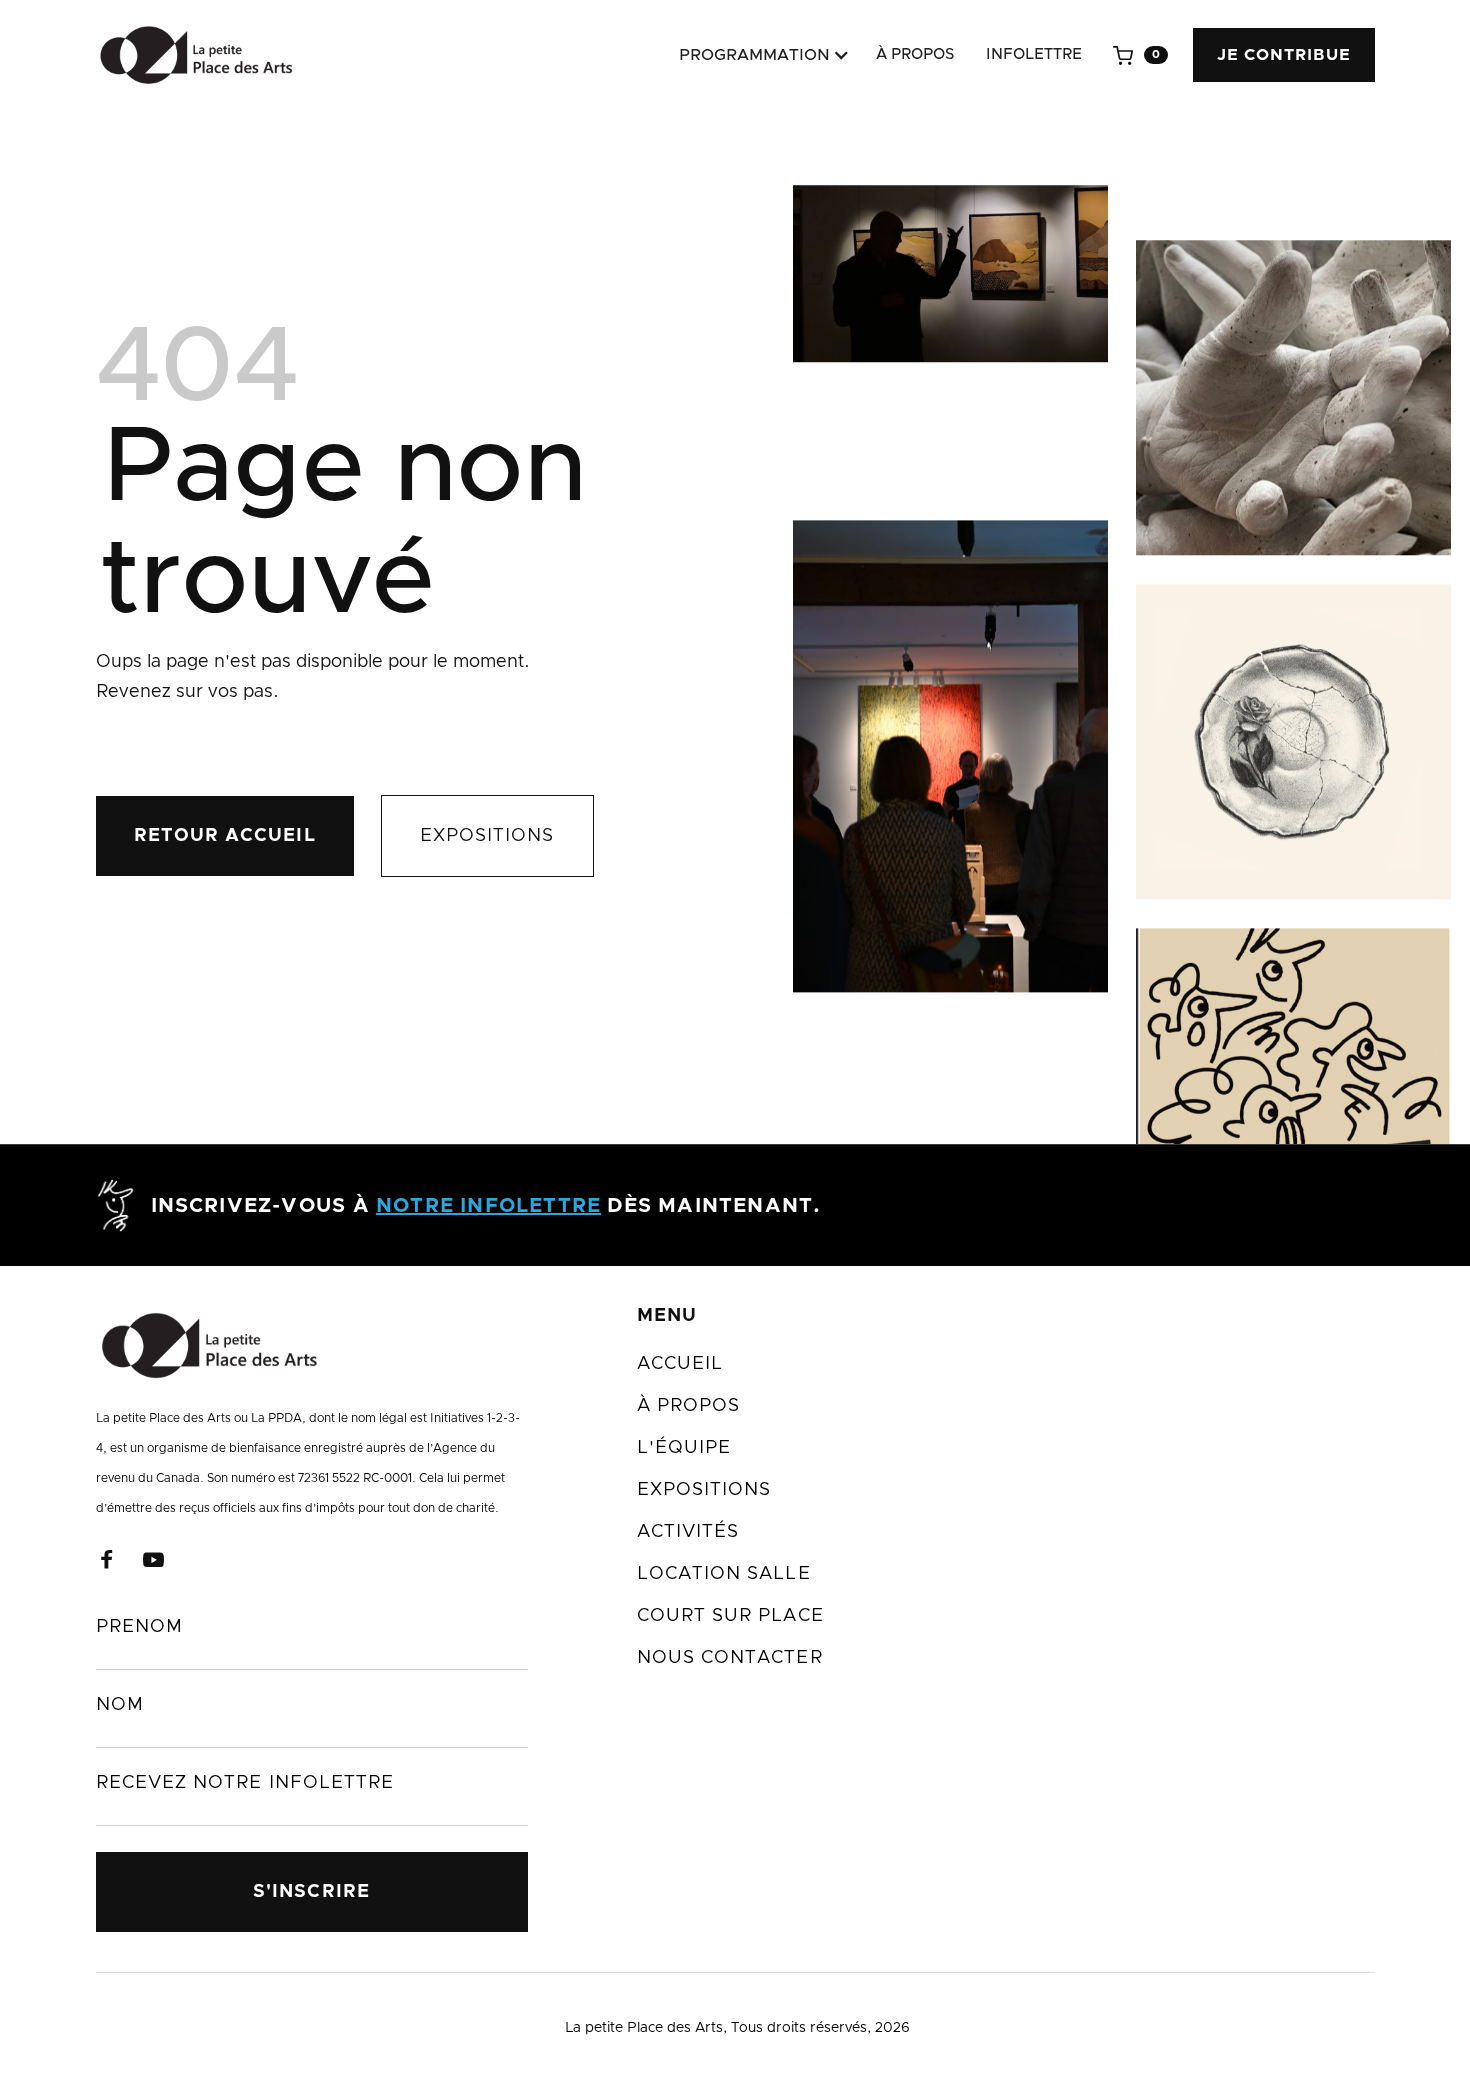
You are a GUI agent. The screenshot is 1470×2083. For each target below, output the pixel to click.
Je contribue (1284, 55)
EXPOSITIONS (487, 836)
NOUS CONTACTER (730, 1658)
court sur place (730, 1616)
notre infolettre (488, 1206)
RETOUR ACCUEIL (225, 836)
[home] (195, 55)
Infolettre (1034, 54)
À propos (915, 54)
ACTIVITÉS (688, 1532)
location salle (724, 1574)
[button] (759, 55)
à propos (689, 1406)
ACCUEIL (680, 1364)
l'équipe (684, 1448)
